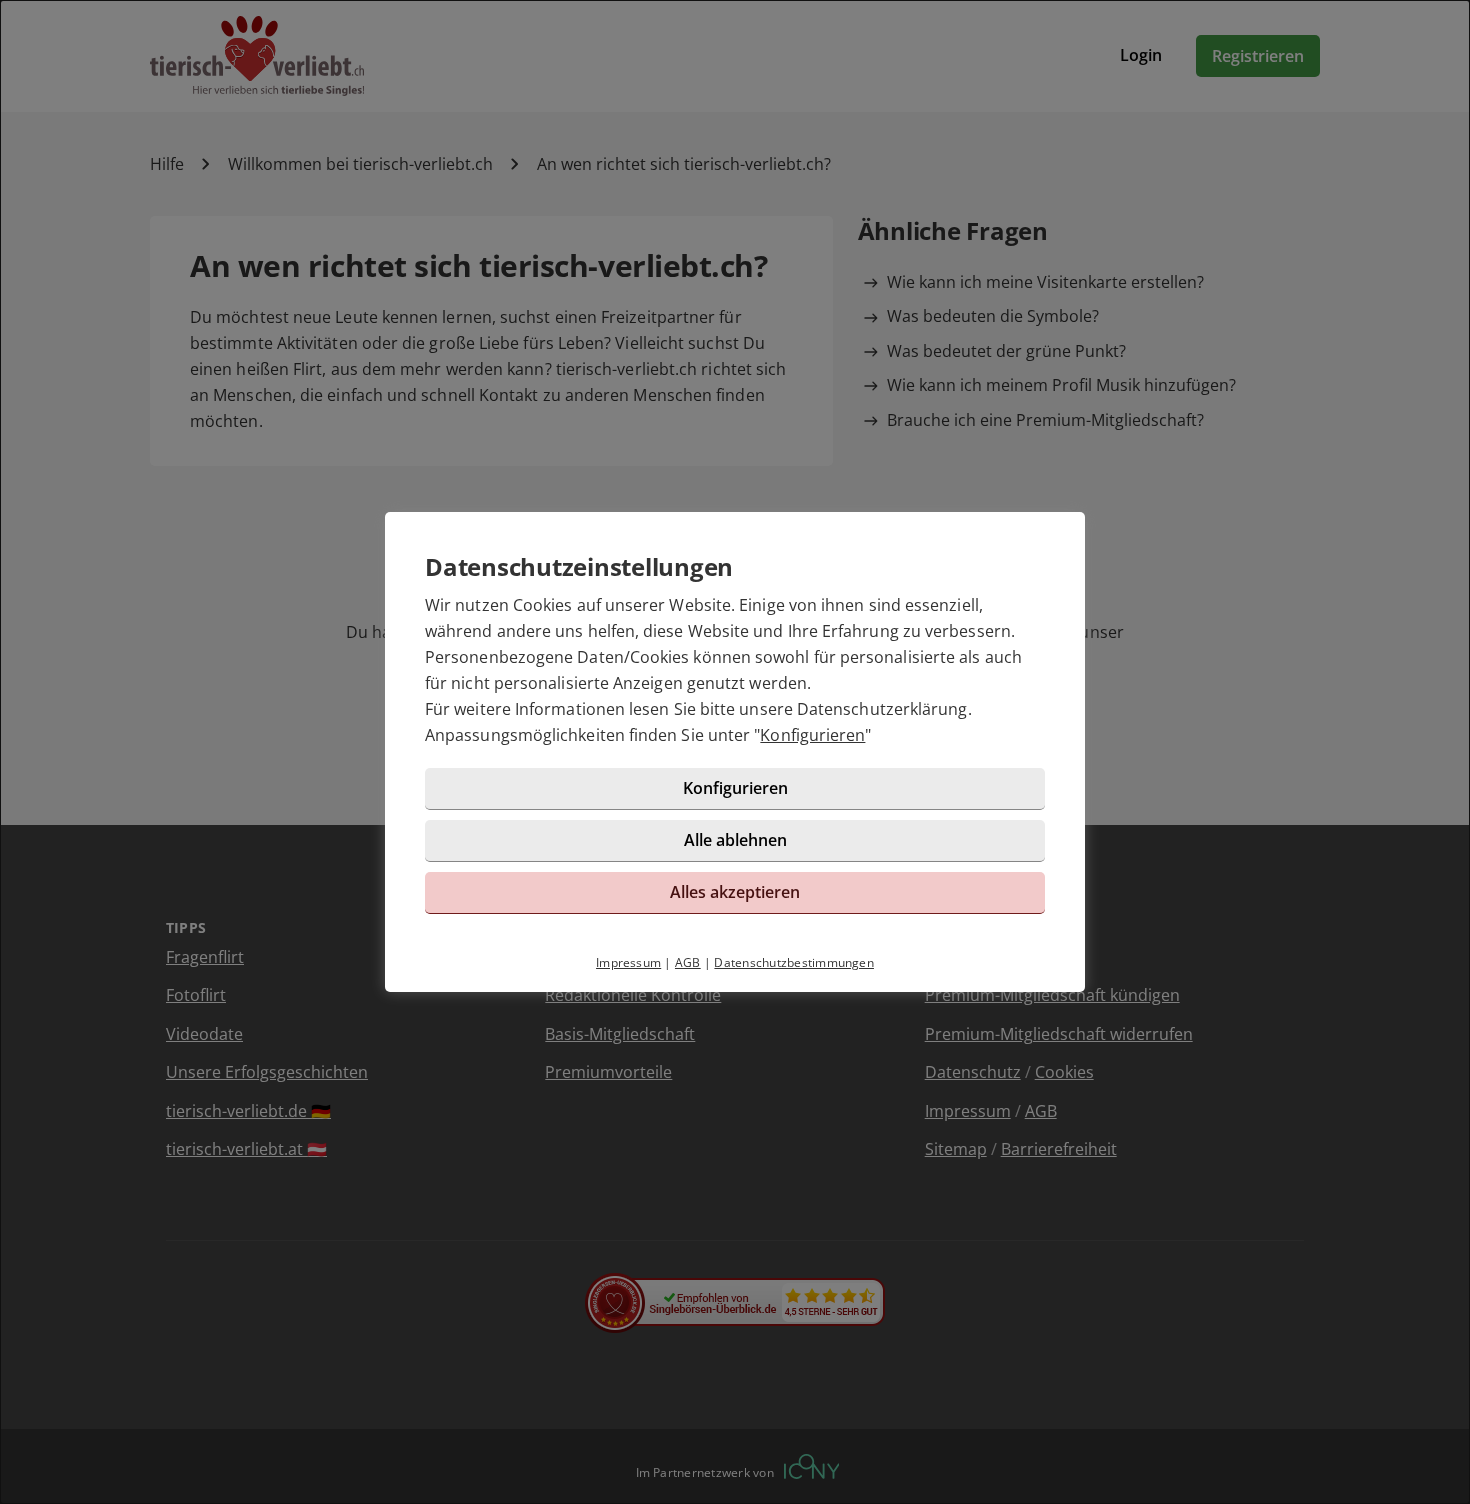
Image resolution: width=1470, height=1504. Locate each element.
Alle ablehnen (735, 840)
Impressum (628, 962)
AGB (688, 962)
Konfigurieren (812, 735)
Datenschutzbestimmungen (794, 962)
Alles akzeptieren (735, 892)
